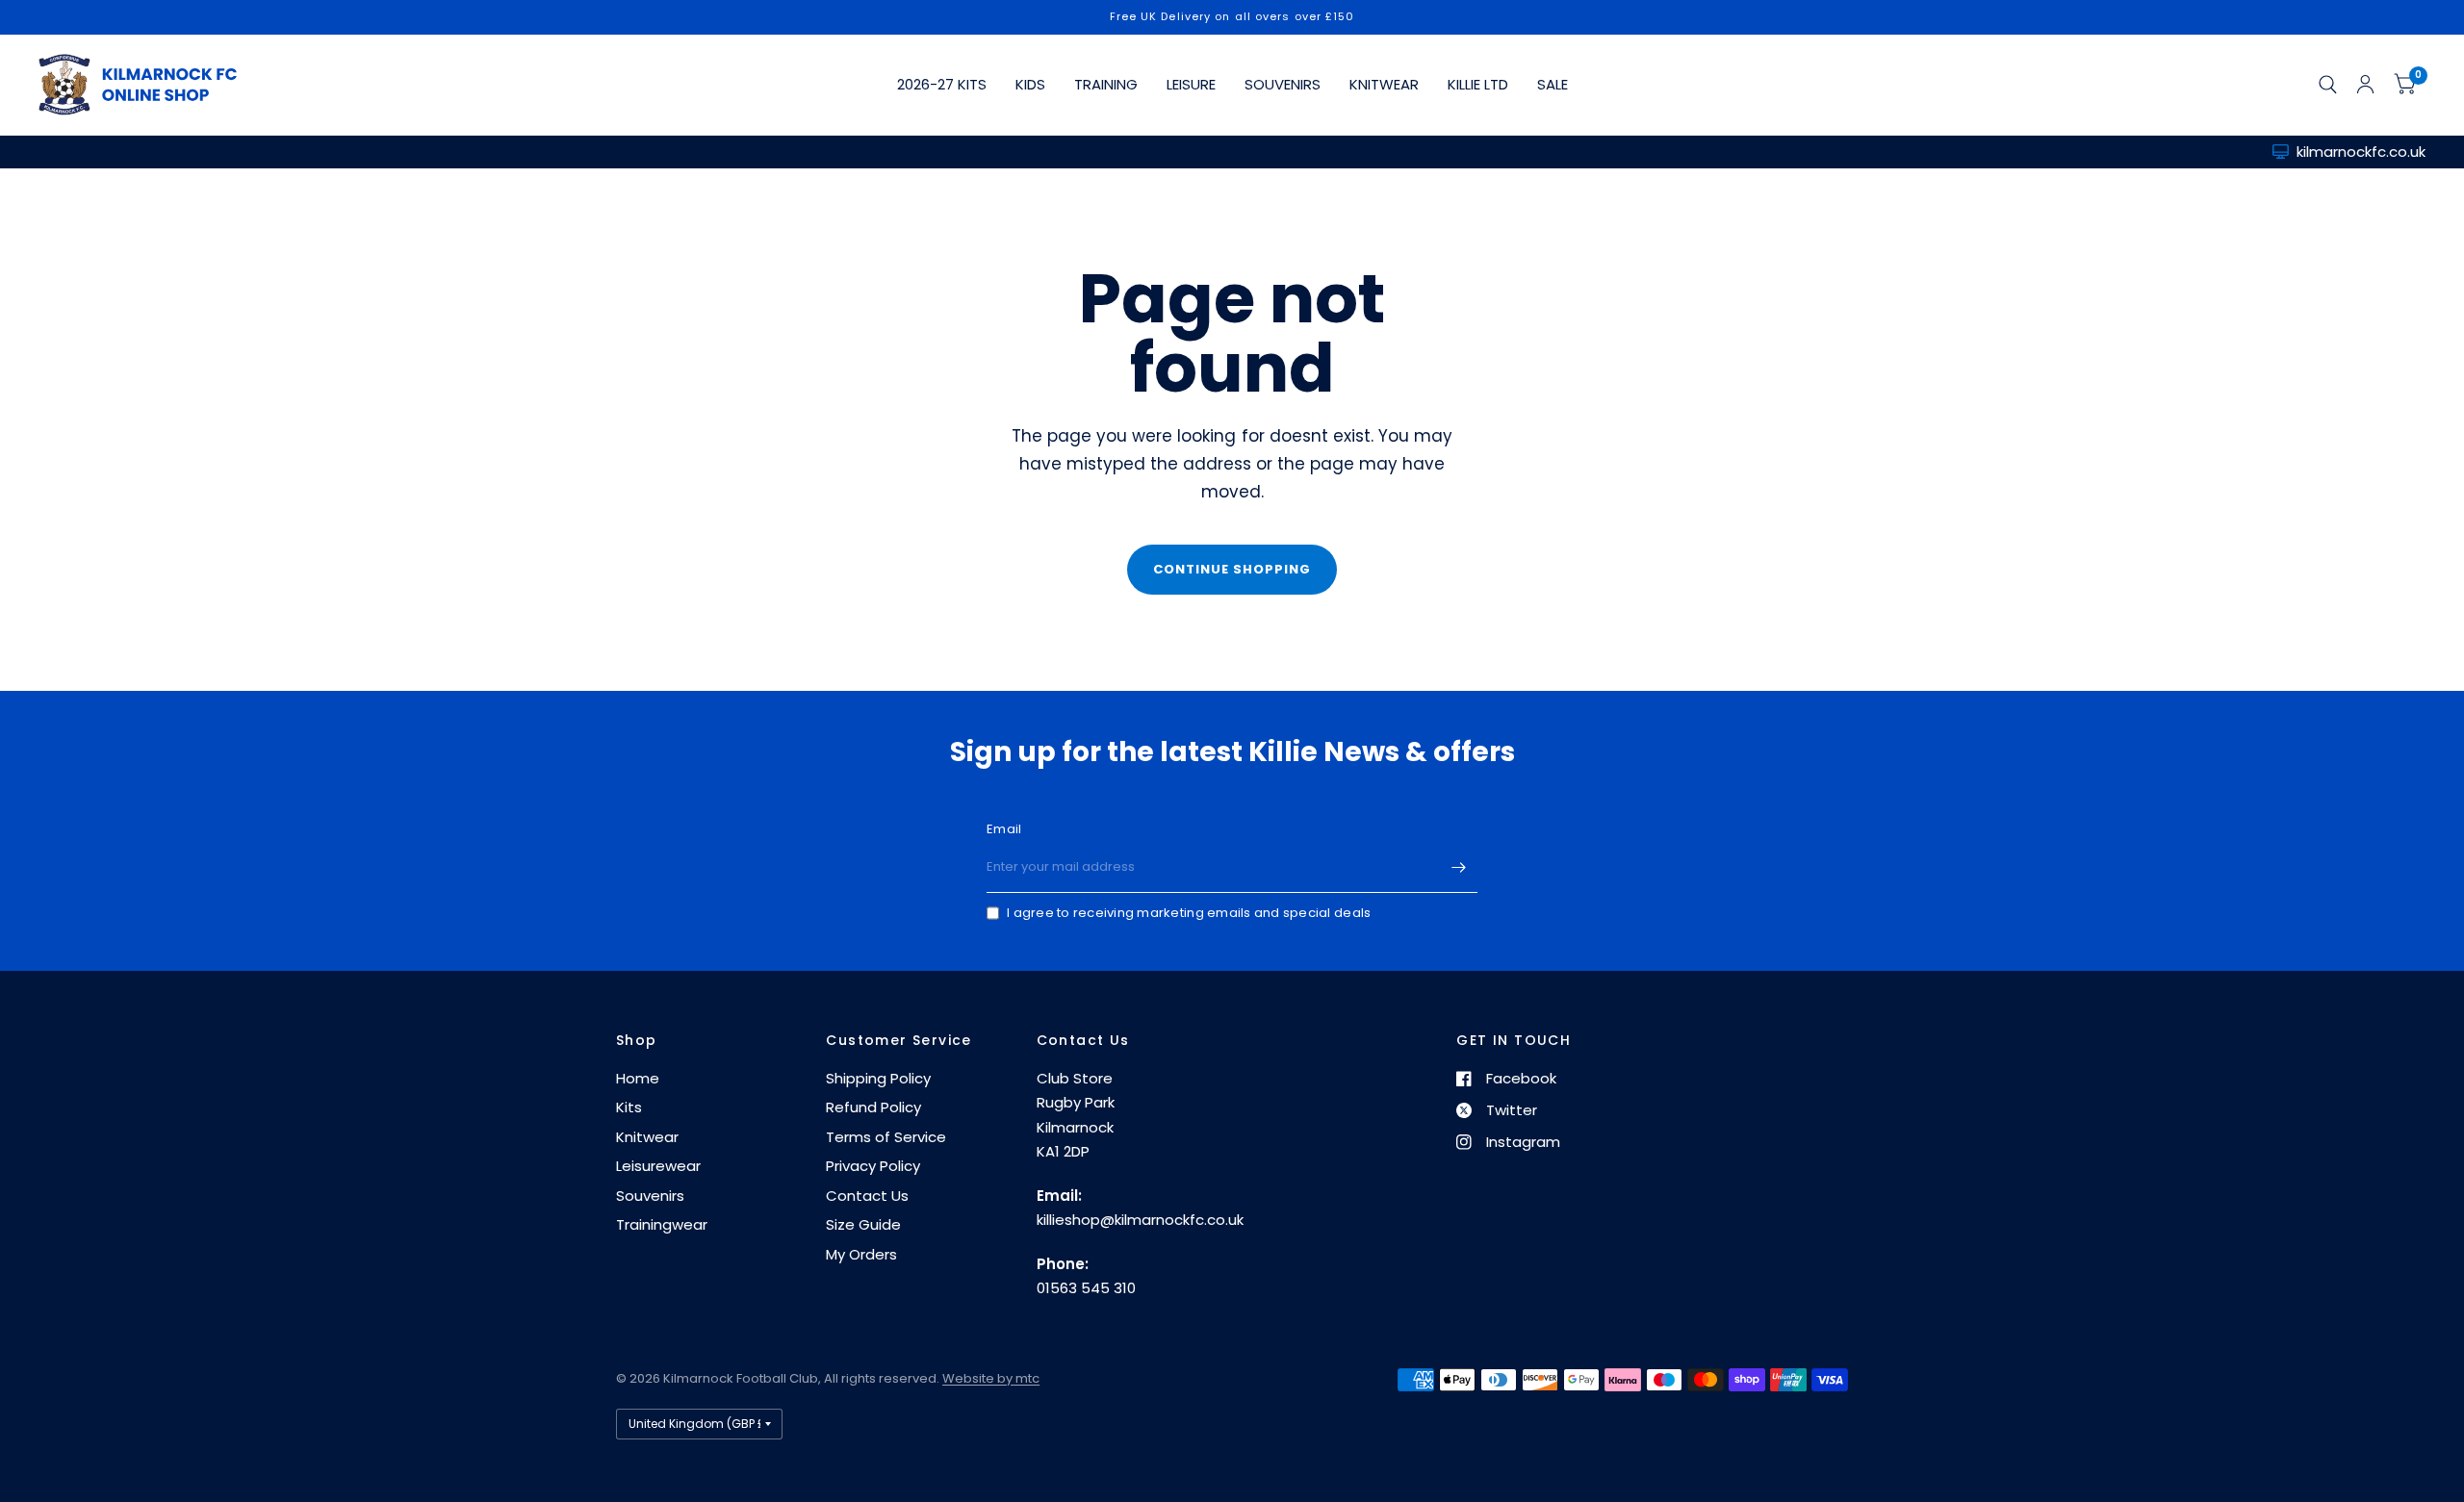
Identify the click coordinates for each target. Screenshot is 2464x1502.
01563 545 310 (1086, 1288)
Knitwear (1384, 84)
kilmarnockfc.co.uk (2361, 152)
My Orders (861, 1254)
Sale (1553, 84)
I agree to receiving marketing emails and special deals (1189, 913)
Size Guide (863, 1224)
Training (1106, 84)
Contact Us (867, 1196)
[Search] (2328, 85)
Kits (629, 1107)
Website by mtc (991, 1378)
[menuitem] (942, 85)
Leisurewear (658, 1166)
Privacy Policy (873, 1166)
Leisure (1191, 84)
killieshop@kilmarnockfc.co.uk (1140, 1220)
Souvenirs (1283, 84)
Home (638, 1078)
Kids (1030, 84)
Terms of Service (886, 1137)
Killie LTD (1478, 84)
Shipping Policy (878, 1078)
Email (1004, 829)
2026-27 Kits (942, 84)
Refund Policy (873, 1107)
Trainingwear (662, 1224)
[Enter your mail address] (1458, 868)
